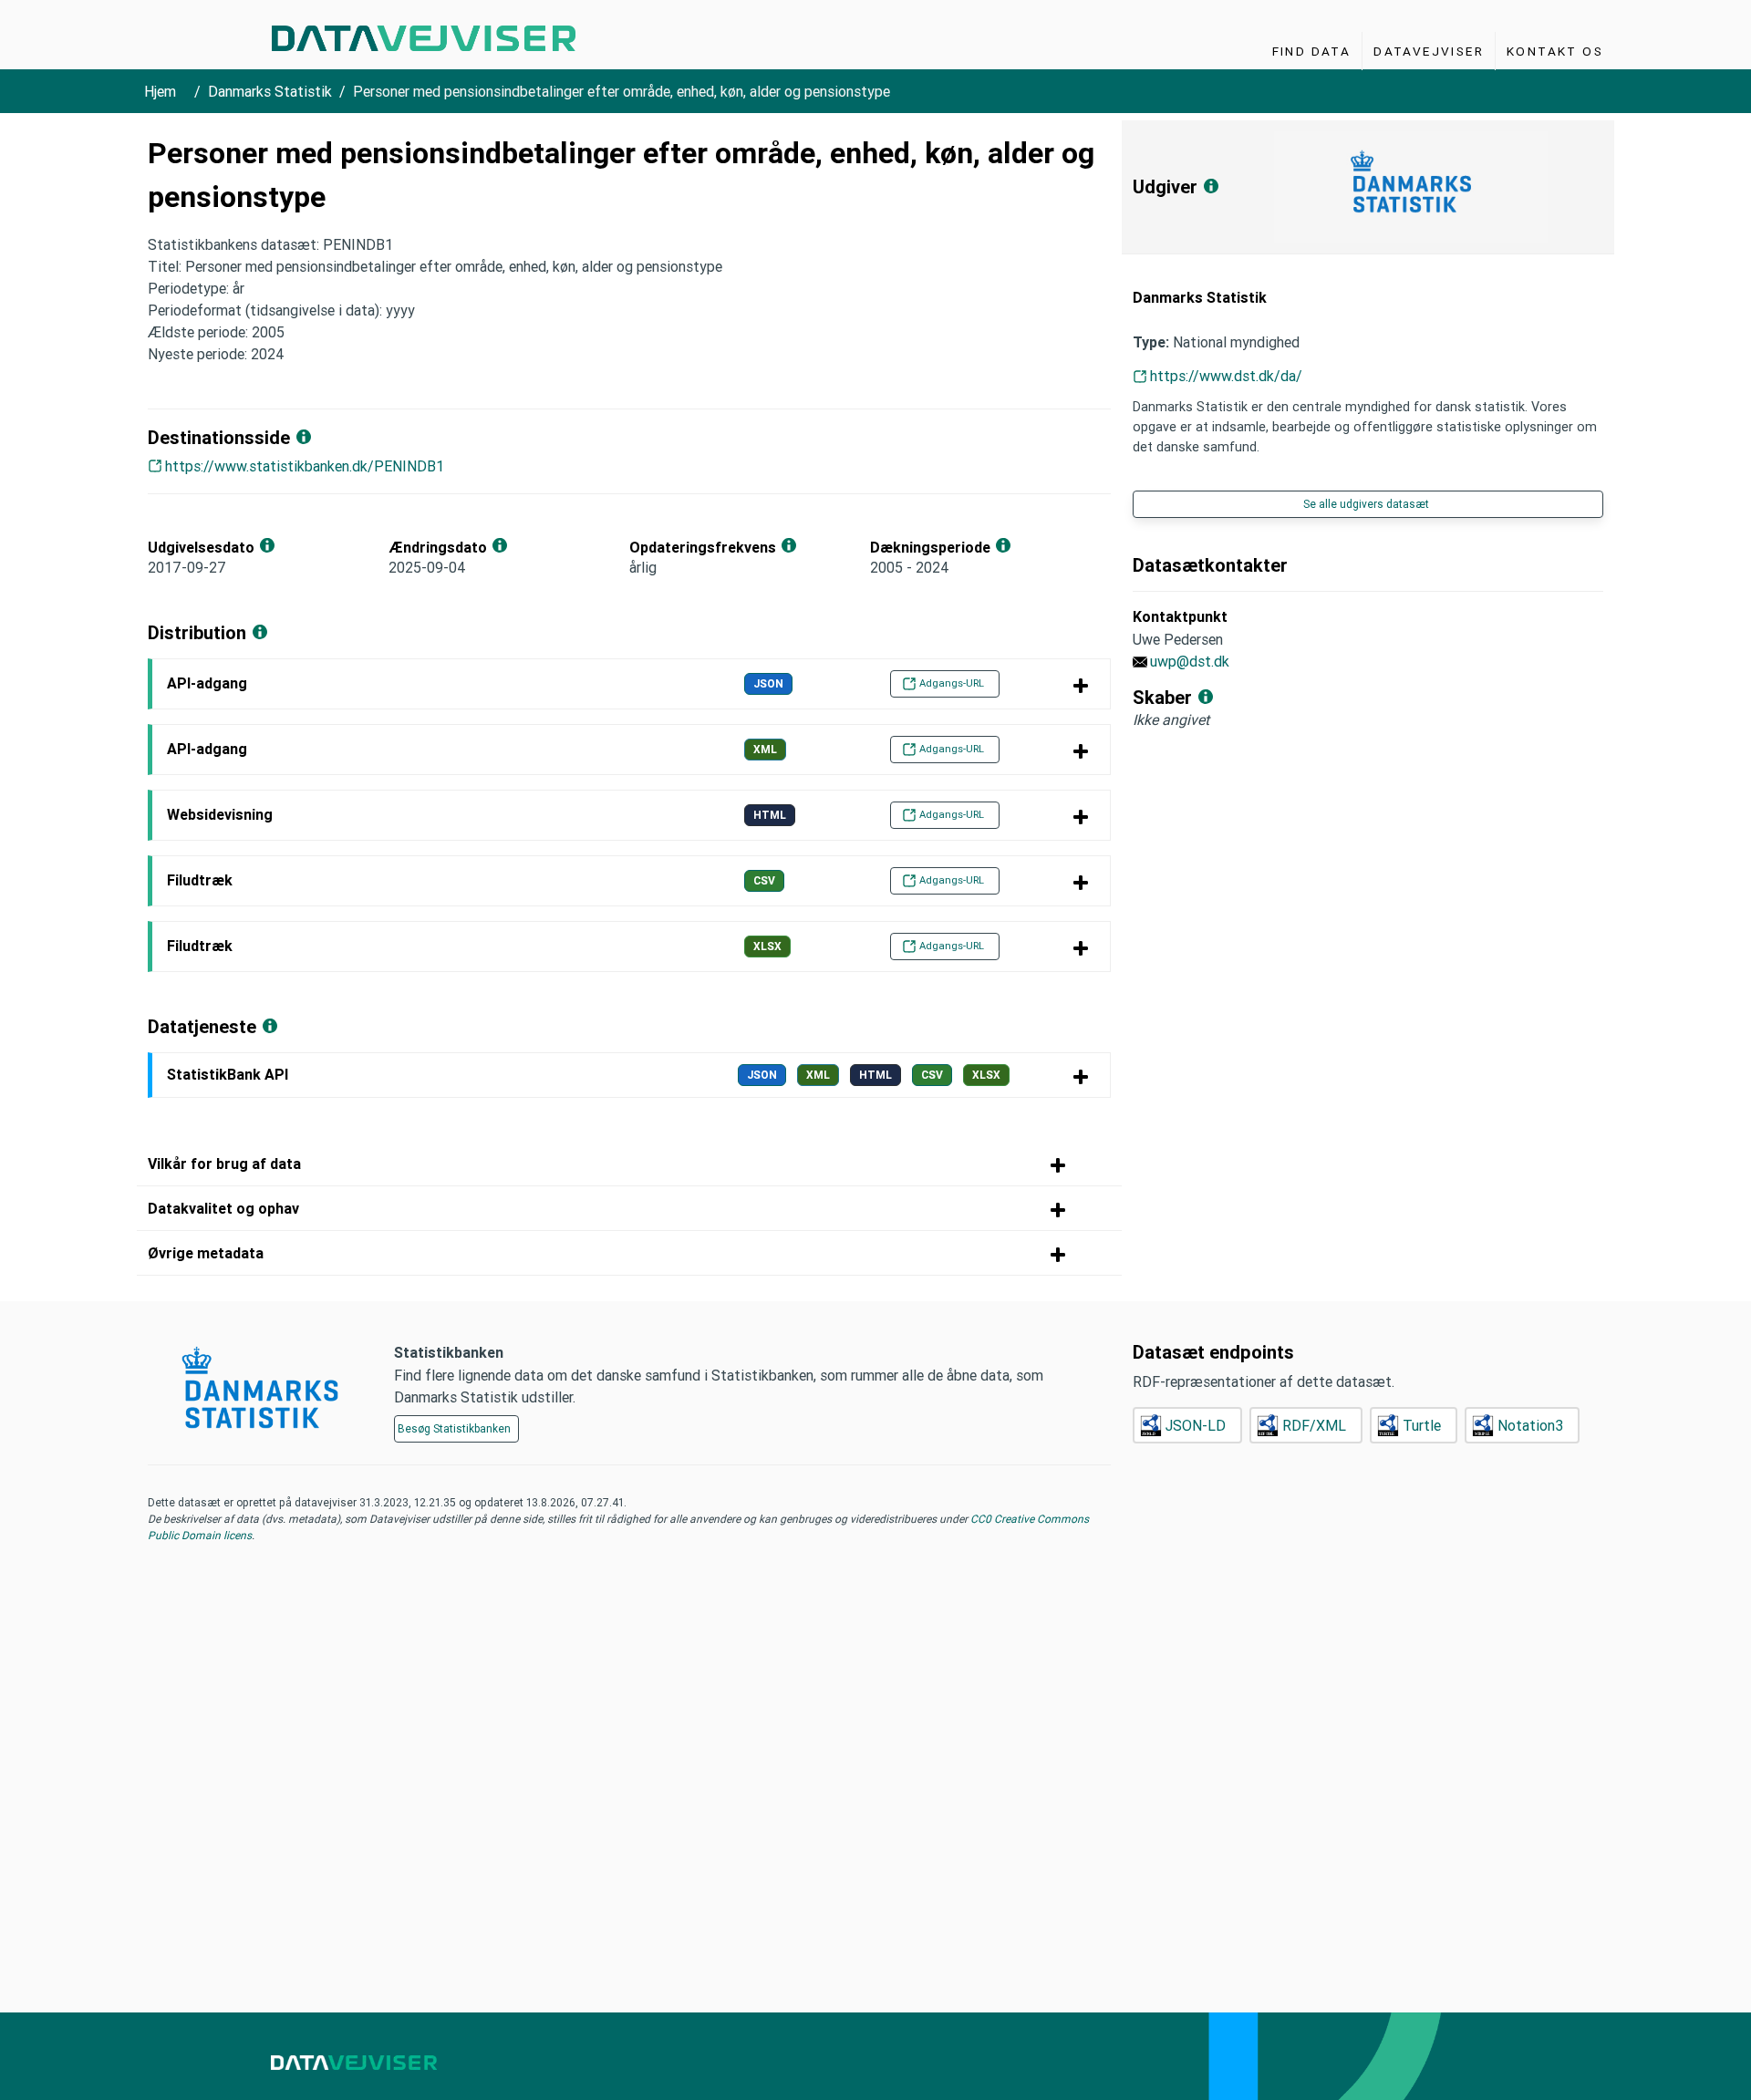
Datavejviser (1429, 51)
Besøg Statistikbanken (454, 1428)
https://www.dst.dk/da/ (1226, 376)
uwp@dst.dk (1190, 661)
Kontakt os (1555, 51)
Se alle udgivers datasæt (1366, 504)
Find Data (1312, 51)
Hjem (160, 91)
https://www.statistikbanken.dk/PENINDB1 (305, 466)
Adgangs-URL (952, 683)
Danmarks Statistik (270, 91)
